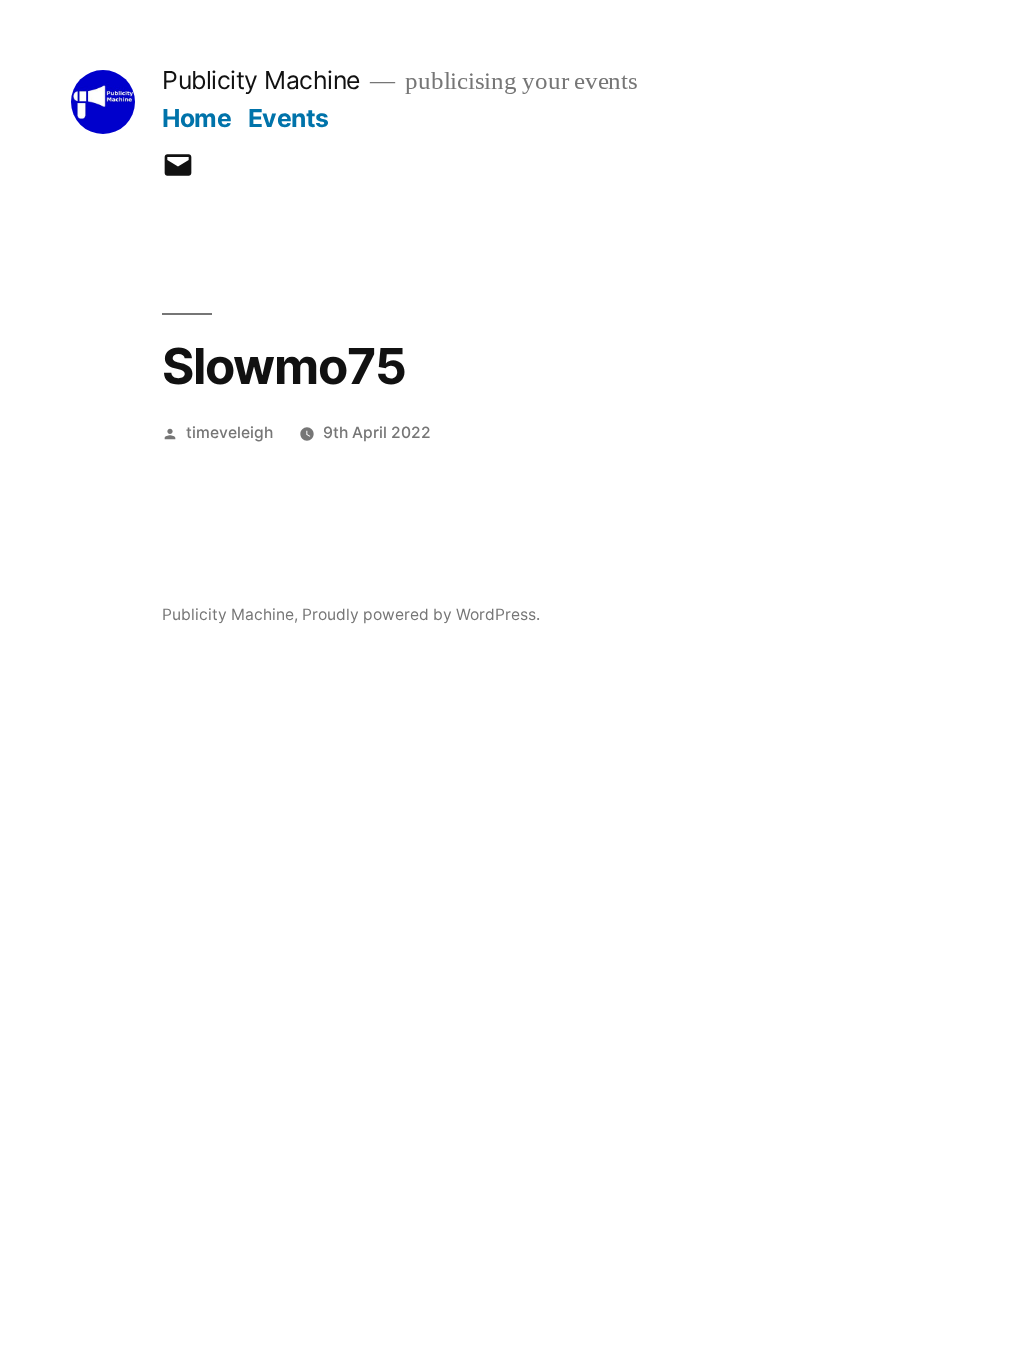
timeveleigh (229, 432)
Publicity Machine (261, 80)
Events (288, 118)
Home (196, 118)
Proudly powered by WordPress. (421, 614)
